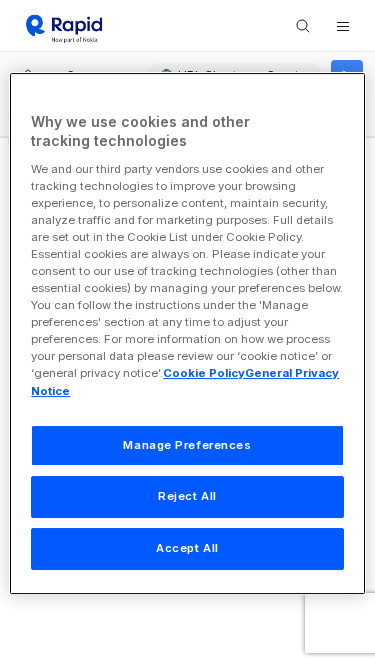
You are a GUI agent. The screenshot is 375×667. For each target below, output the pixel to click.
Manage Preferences (187, 445)
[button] (343, 26)
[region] (187, 334)
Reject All (187, 497)
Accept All (187, 548)
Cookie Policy (204, 374)
